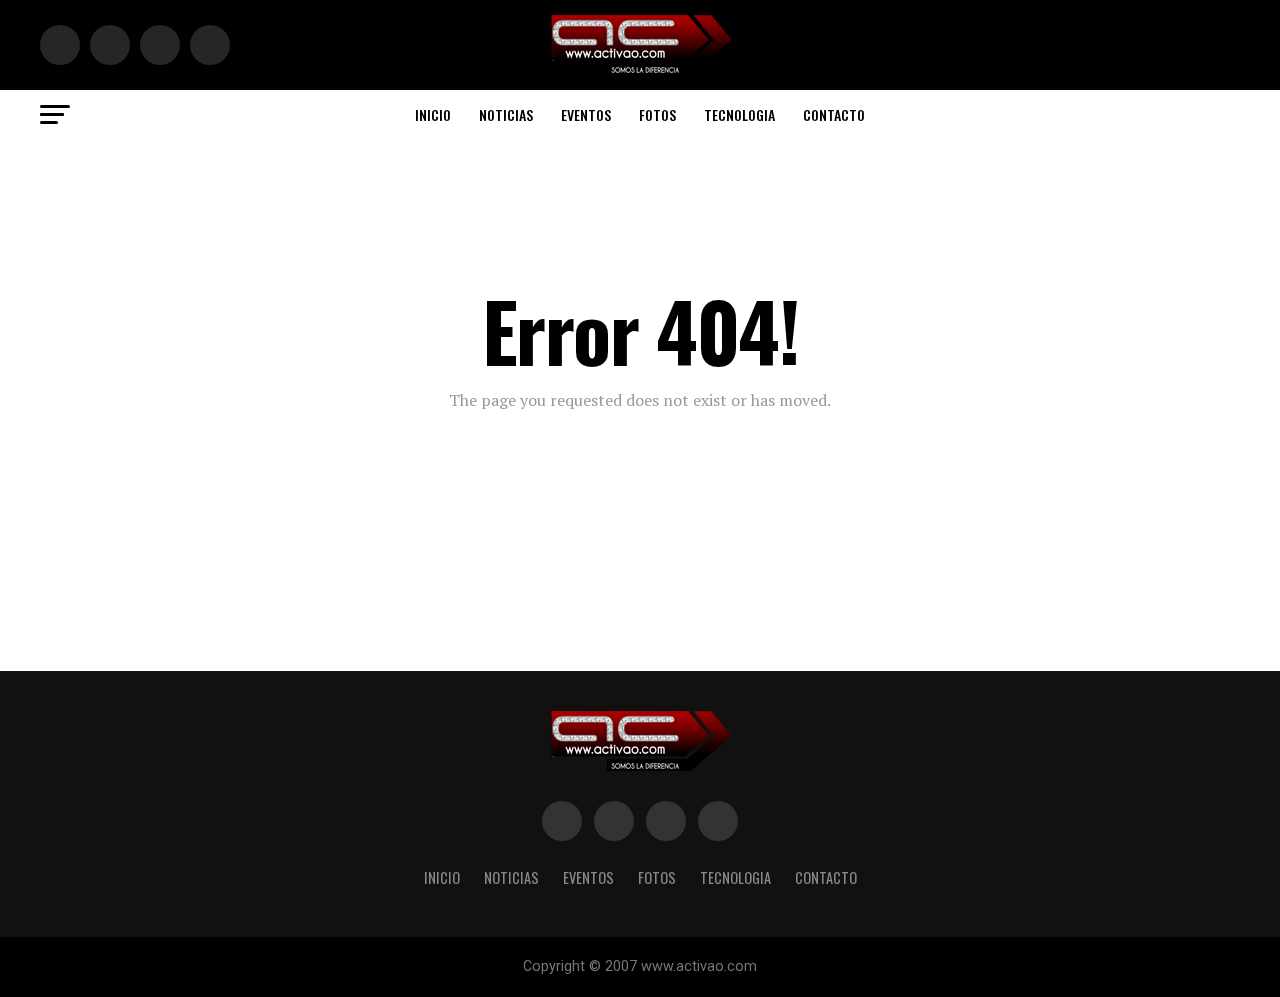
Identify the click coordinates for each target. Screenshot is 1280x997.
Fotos (657, 114)
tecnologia (739, 114)
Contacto (834, 114)
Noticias (506, 114)
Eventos (586, 114)
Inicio (433, 114)
